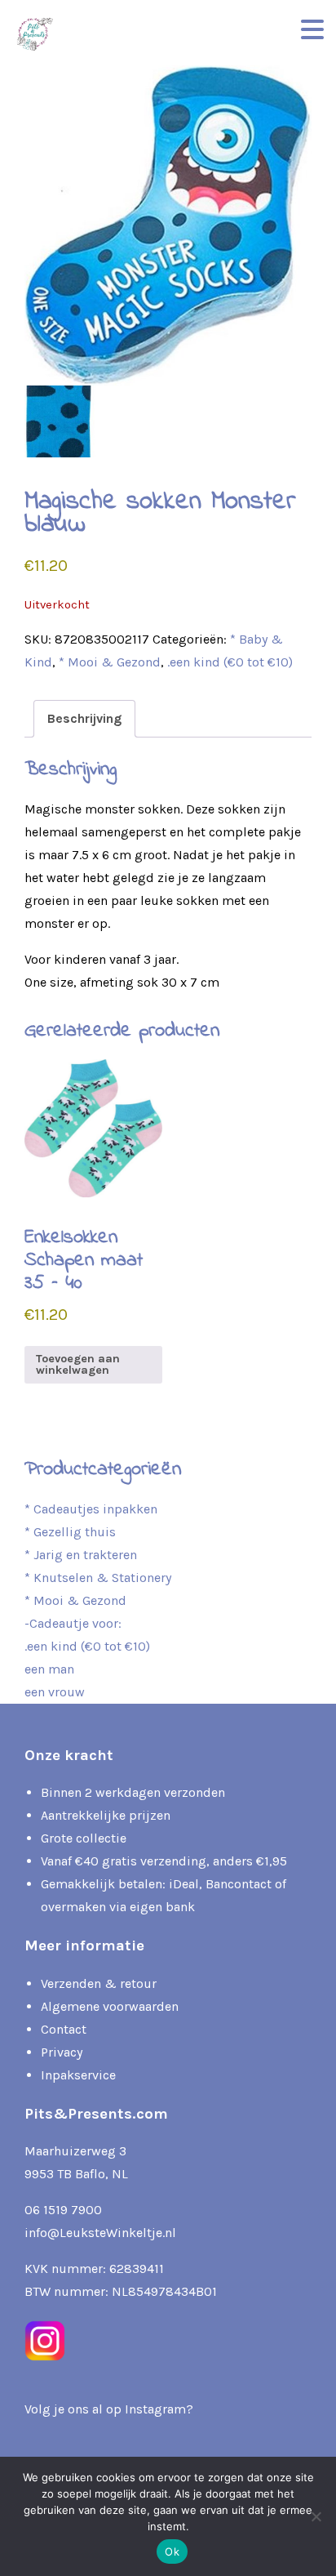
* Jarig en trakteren (81, 1555)
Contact (64, 2029)
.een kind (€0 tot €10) (230, 662)
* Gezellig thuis (70, 1532)
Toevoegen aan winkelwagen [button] (78, 1364)
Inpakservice (78, 2075)
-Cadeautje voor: (73, 1623)
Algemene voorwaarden (110, 2006)
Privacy (62, 2052)
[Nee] (316, 2516)
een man (49, 1669)
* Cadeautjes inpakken (91, 1509)
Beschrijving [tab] (84, 718)
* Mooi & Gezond (110, 662)
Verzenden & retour (99, 1983)
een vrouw (55, 1692)
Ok (172, 2551)
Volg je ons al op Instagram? (109, 2409)
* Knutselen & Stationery (98, 1578)
